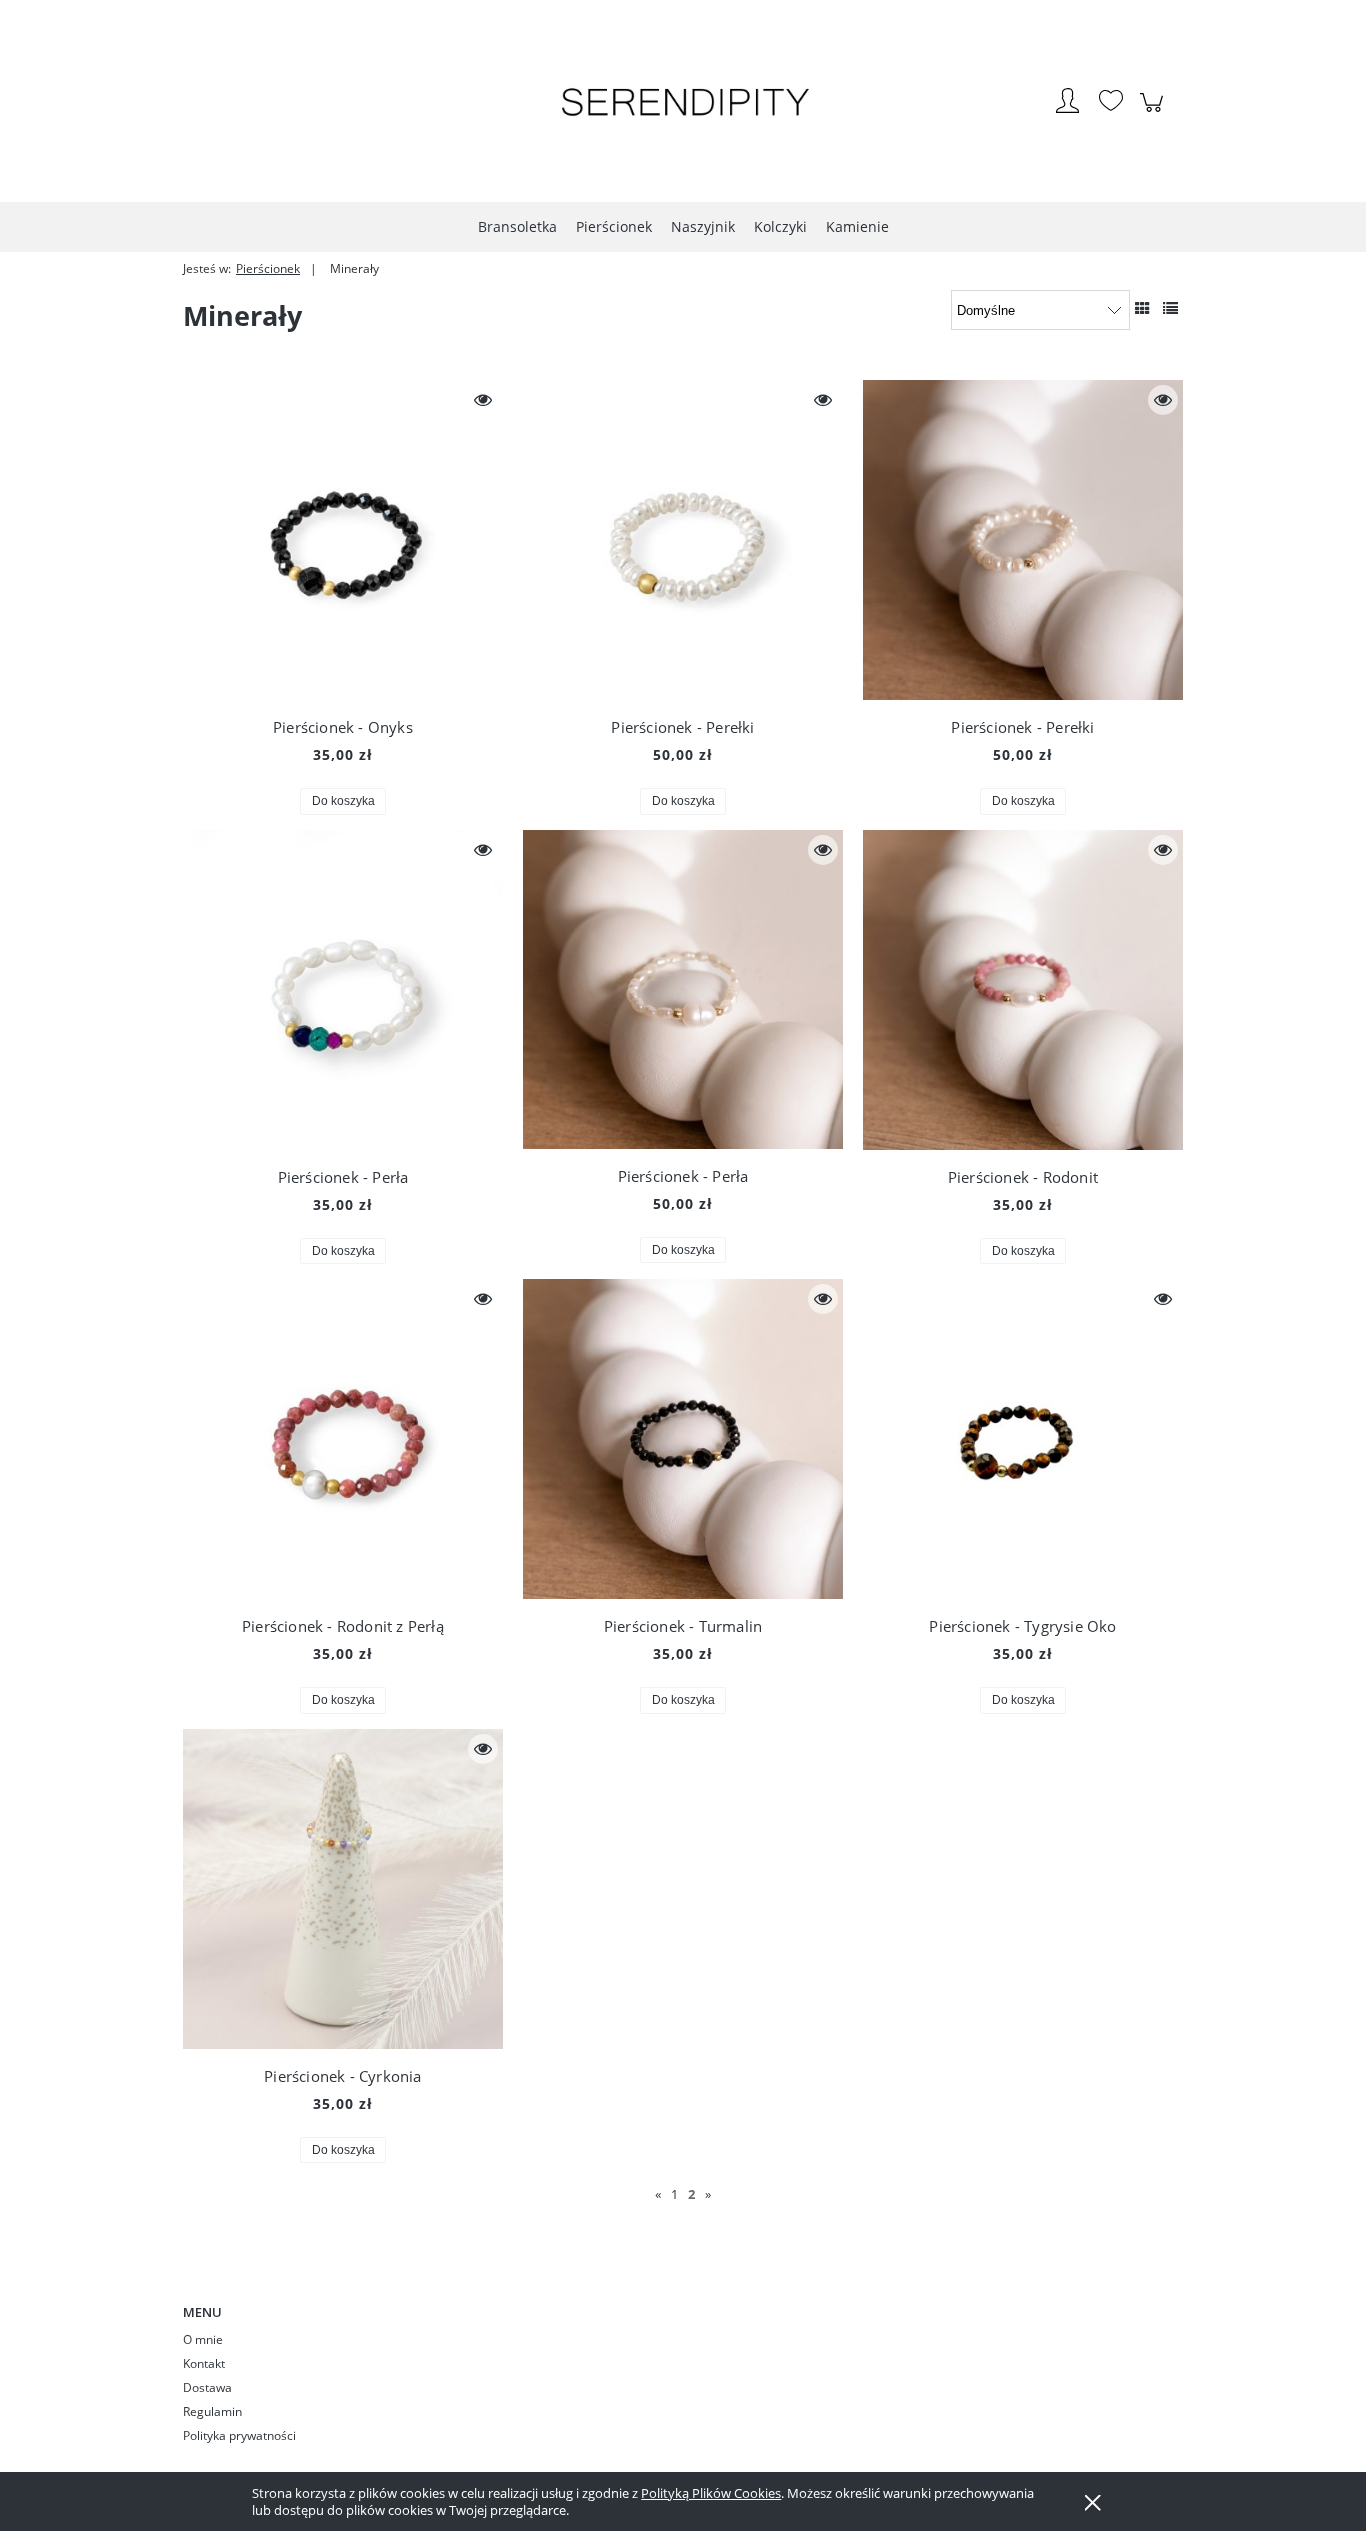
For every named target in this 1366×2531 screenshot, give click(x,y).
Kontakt (204, 2363)
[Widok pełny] (1170, 308)
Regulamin (212, 2411)
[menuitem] (517, 226)
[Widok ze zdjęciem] (1142, 308)
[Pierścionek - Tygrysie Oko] (1023, 1439)
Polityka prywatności (239, 2435)
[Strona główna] (683, 103)
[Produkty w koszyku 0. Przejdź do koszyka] (1154, 113)
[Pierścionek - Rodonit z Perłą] (343, 1439)
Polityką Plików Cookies (711, 2493)
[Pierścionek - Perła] (343, 990)
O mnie (203, 2339)
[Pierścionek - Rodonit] (1023, 990)
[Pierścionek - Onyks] (343, 540)
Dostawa (207, 2387)
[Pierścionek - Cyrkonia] (343, 1889)
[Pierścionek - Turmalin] (683, 1439)
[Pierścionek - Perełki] (683, 540)
